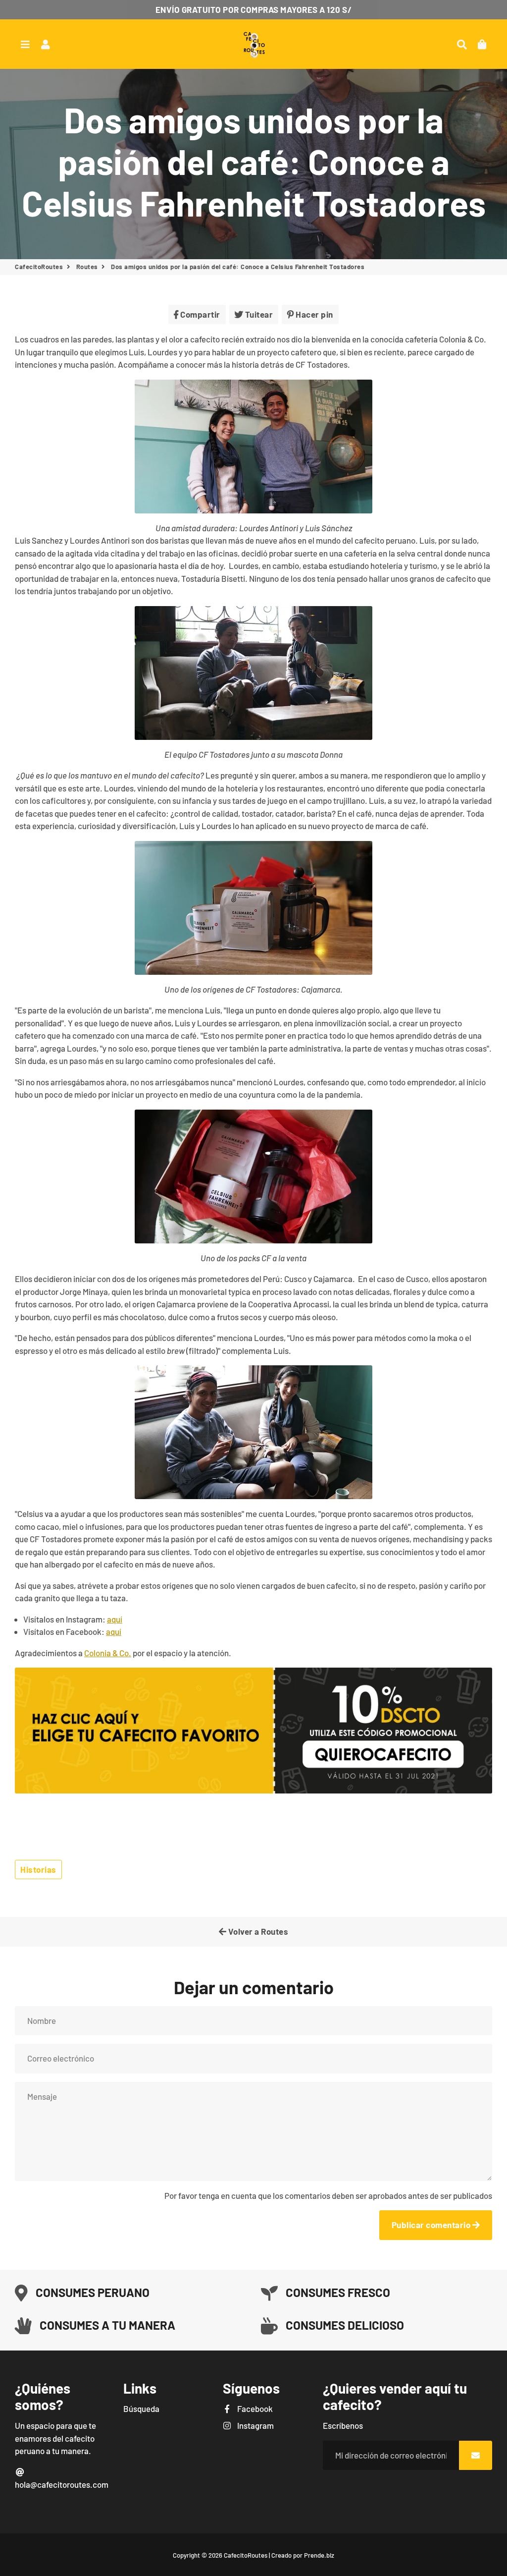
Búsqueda (141, 2408)
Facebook (254, 2408)
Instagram (254, 2425)
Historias (38, 1869)
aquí (115, 1619)
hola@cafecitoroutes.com (62, 2484)
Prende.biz (319, 2555)
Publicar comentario (432, 2225)
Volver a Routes (257, 1931)
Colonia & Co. (108, 1653)
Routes (87, 267)
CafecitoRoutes (39, 267)
